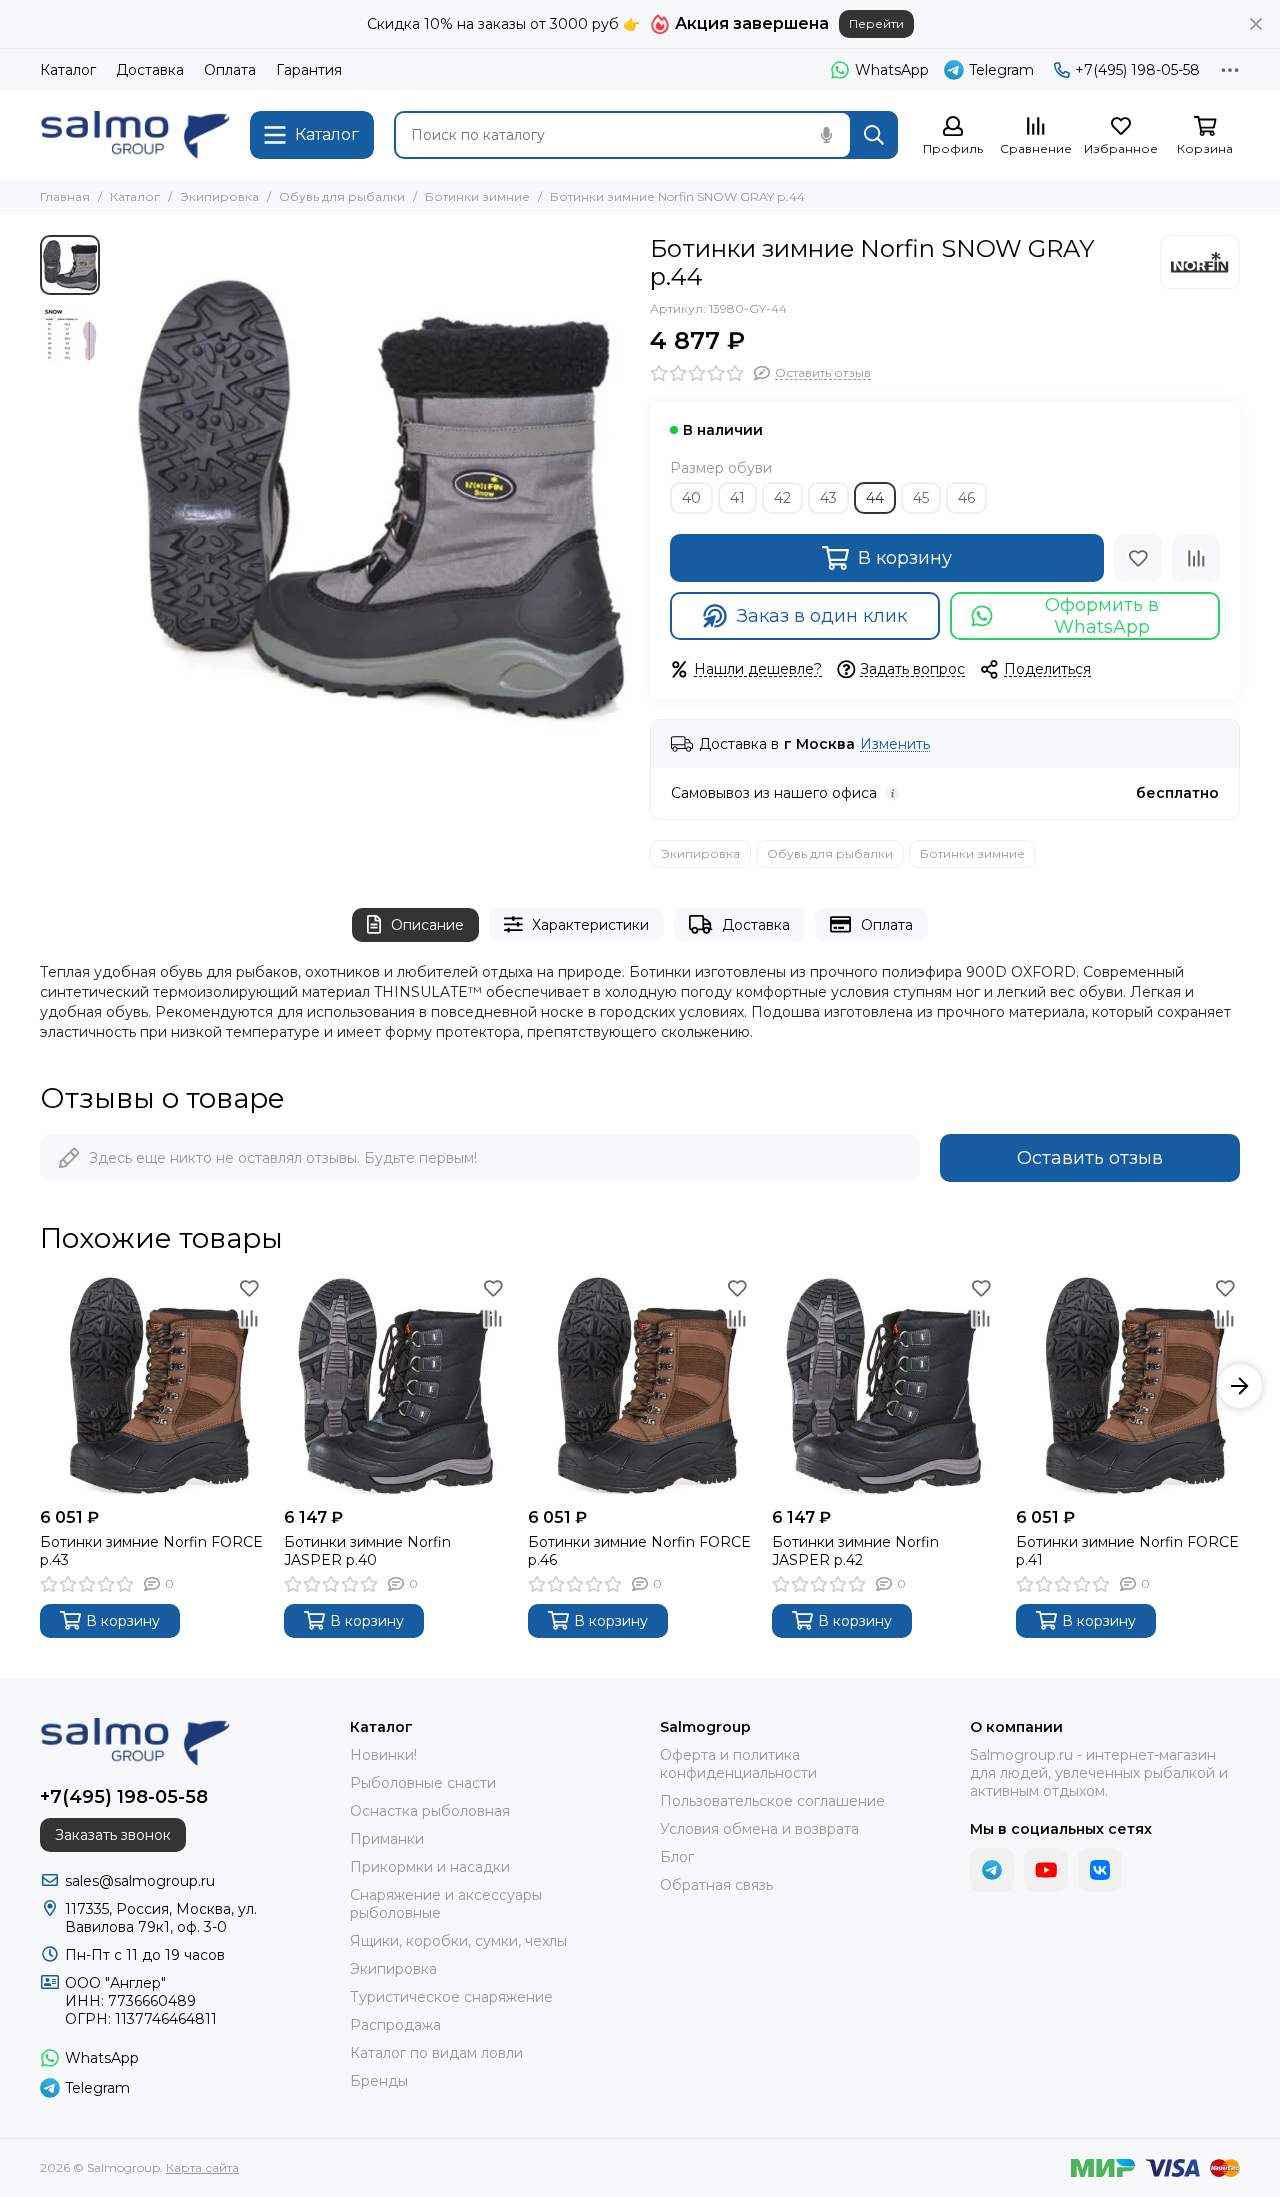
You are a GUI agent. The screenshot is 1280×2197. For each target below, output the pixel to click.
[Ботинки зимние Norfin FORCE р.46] (640, 1386)
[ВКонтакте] (1100, 1870)
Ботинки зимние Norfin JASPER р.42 (855, 1551)
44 (875, 498)
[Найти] (874, 135)
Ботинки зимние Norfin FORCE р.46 (639, 1551)
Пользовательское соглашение (772, 1801)
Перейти (876, 23)
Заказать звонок (113, 1835)
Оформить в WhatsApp (1102, 616)
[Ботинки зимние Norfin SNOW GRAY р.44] (370, 495)
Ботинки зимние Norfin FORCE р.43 (151, 1551)
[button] (120, 495)
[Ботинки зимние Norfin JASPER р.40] (396, 1386)
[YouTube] (1046, 1870)
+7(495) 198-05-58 (1137, 70)
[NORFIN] (1200, 262)
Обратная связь (716, 1885)
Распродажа (395, 2025)
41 (737, 498)
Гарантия (309, 70)
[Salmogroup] (135, 135)
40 (691, 498)
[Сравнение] (1196, 558)
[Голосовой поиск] (826, 135)
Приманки (387, 1839)
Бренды (379, 2081)
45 (921, 498)
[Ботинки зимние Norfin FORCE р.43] (152, 1386)
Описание (427, 925)
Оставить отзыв (1090, 1158)
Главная (65, 196)
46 (966, 498)
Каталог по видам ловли (436, 2053)
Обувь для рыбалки (342, 196)
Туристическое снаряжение (451, 1997)
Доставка (150, 70)
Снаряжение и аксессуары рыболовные (446, 1904)
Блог (677, 1857)
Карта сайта (202, 2167)
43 (828, 498)
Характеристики (590, 925)
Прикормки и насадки (430, 1867)
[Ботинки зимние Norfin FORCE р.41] (1128, 1386)
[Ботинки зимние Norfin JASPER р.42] (884, 1386)
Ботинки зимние (477, 196)
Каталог (68, 70)
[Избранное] (1138, 558)
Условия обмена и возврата (759, 1829)
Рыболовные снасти (423, 1783)
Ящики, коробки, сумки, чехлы (458, 1941)
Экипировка (219, 196)
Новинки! (383, 1755)
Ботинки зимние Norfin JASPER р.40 (367, 1551)
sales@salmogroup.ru (140, 1881)
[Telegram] (992, 1870)
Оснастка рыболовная (430, 1811)
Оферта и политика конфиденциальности (738, 1764)
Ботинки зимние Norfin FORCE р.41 (1127, 1551)
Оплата (230, 70)
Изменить (895, 744)
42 (782, 498)
